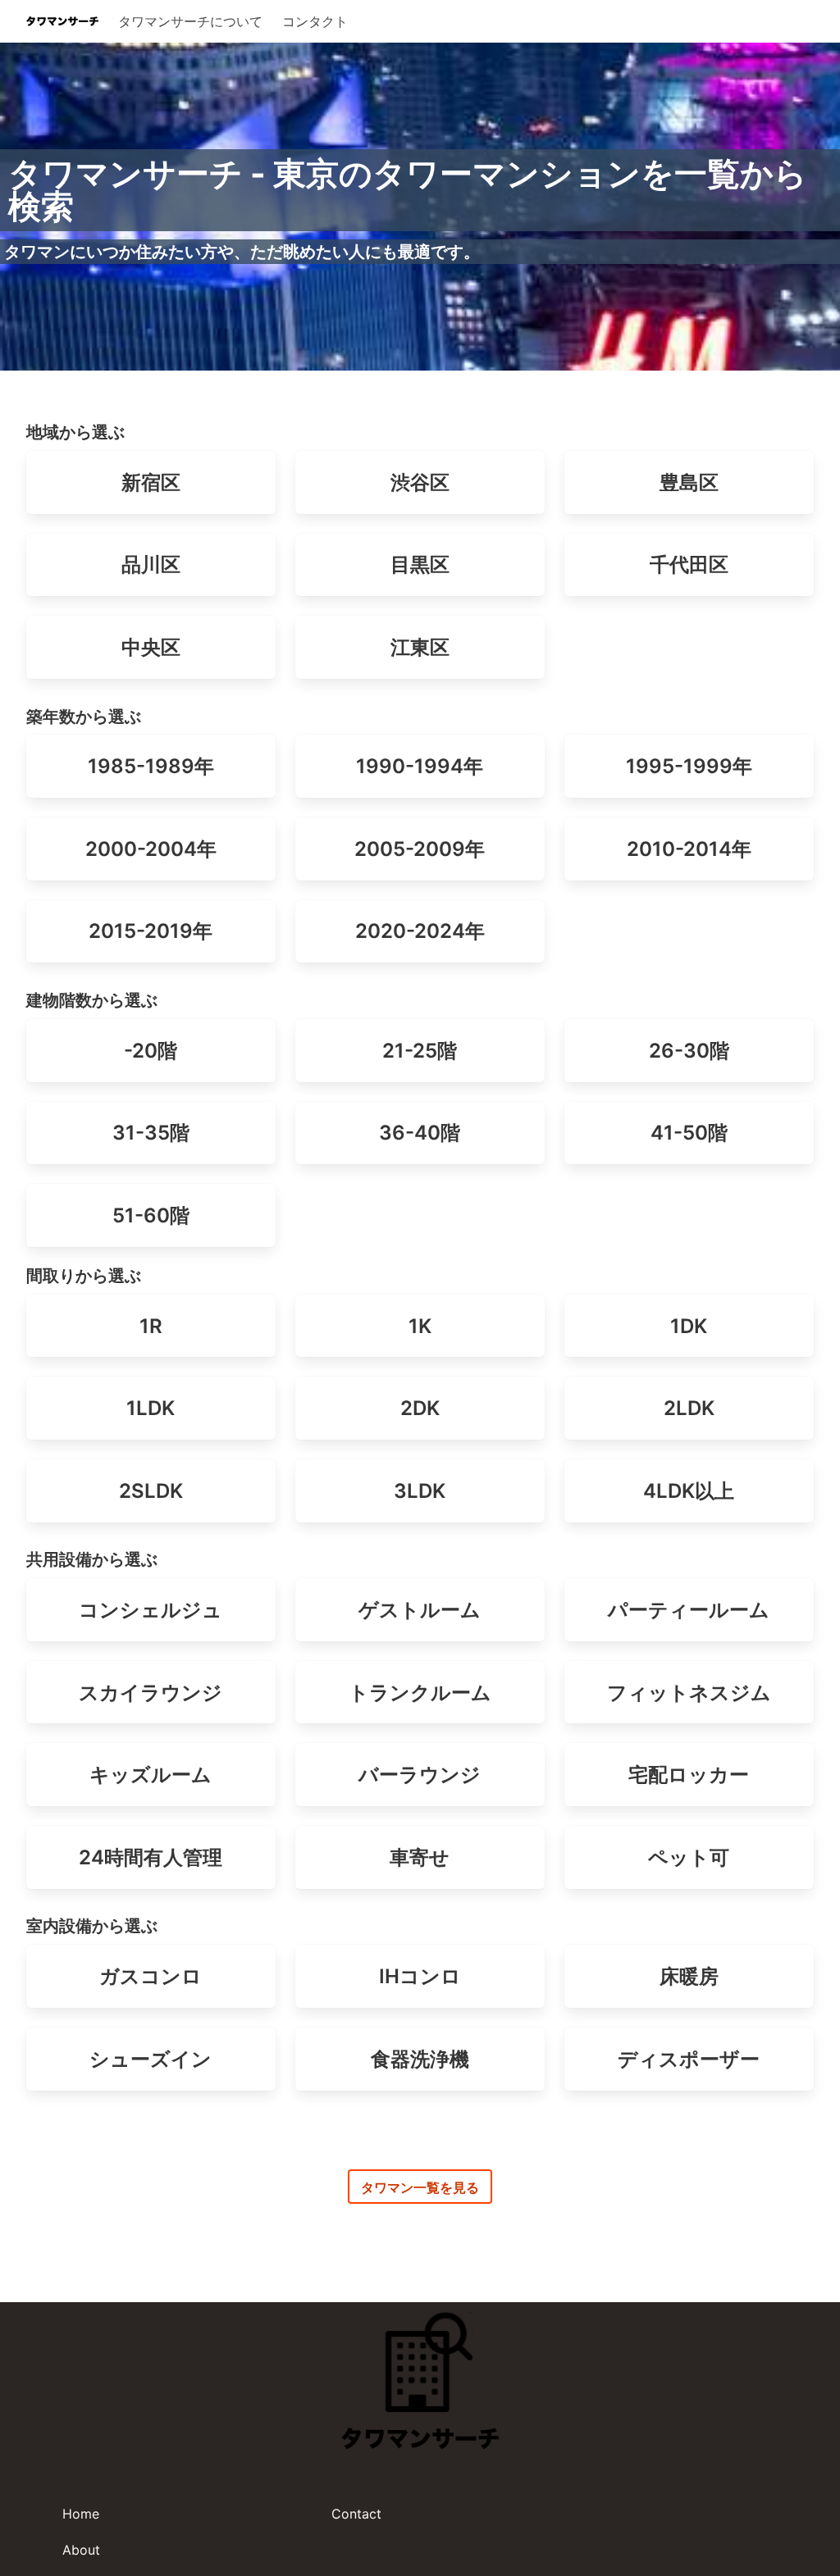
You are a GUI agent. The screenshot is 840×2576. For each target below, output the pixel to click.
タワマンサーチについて (190, 21)
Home (81, 2514)
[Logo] (62, 21)
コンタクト (315, 21)
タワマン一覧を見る (420, 2187)
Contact (356, 2514)
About (81, 2550)
